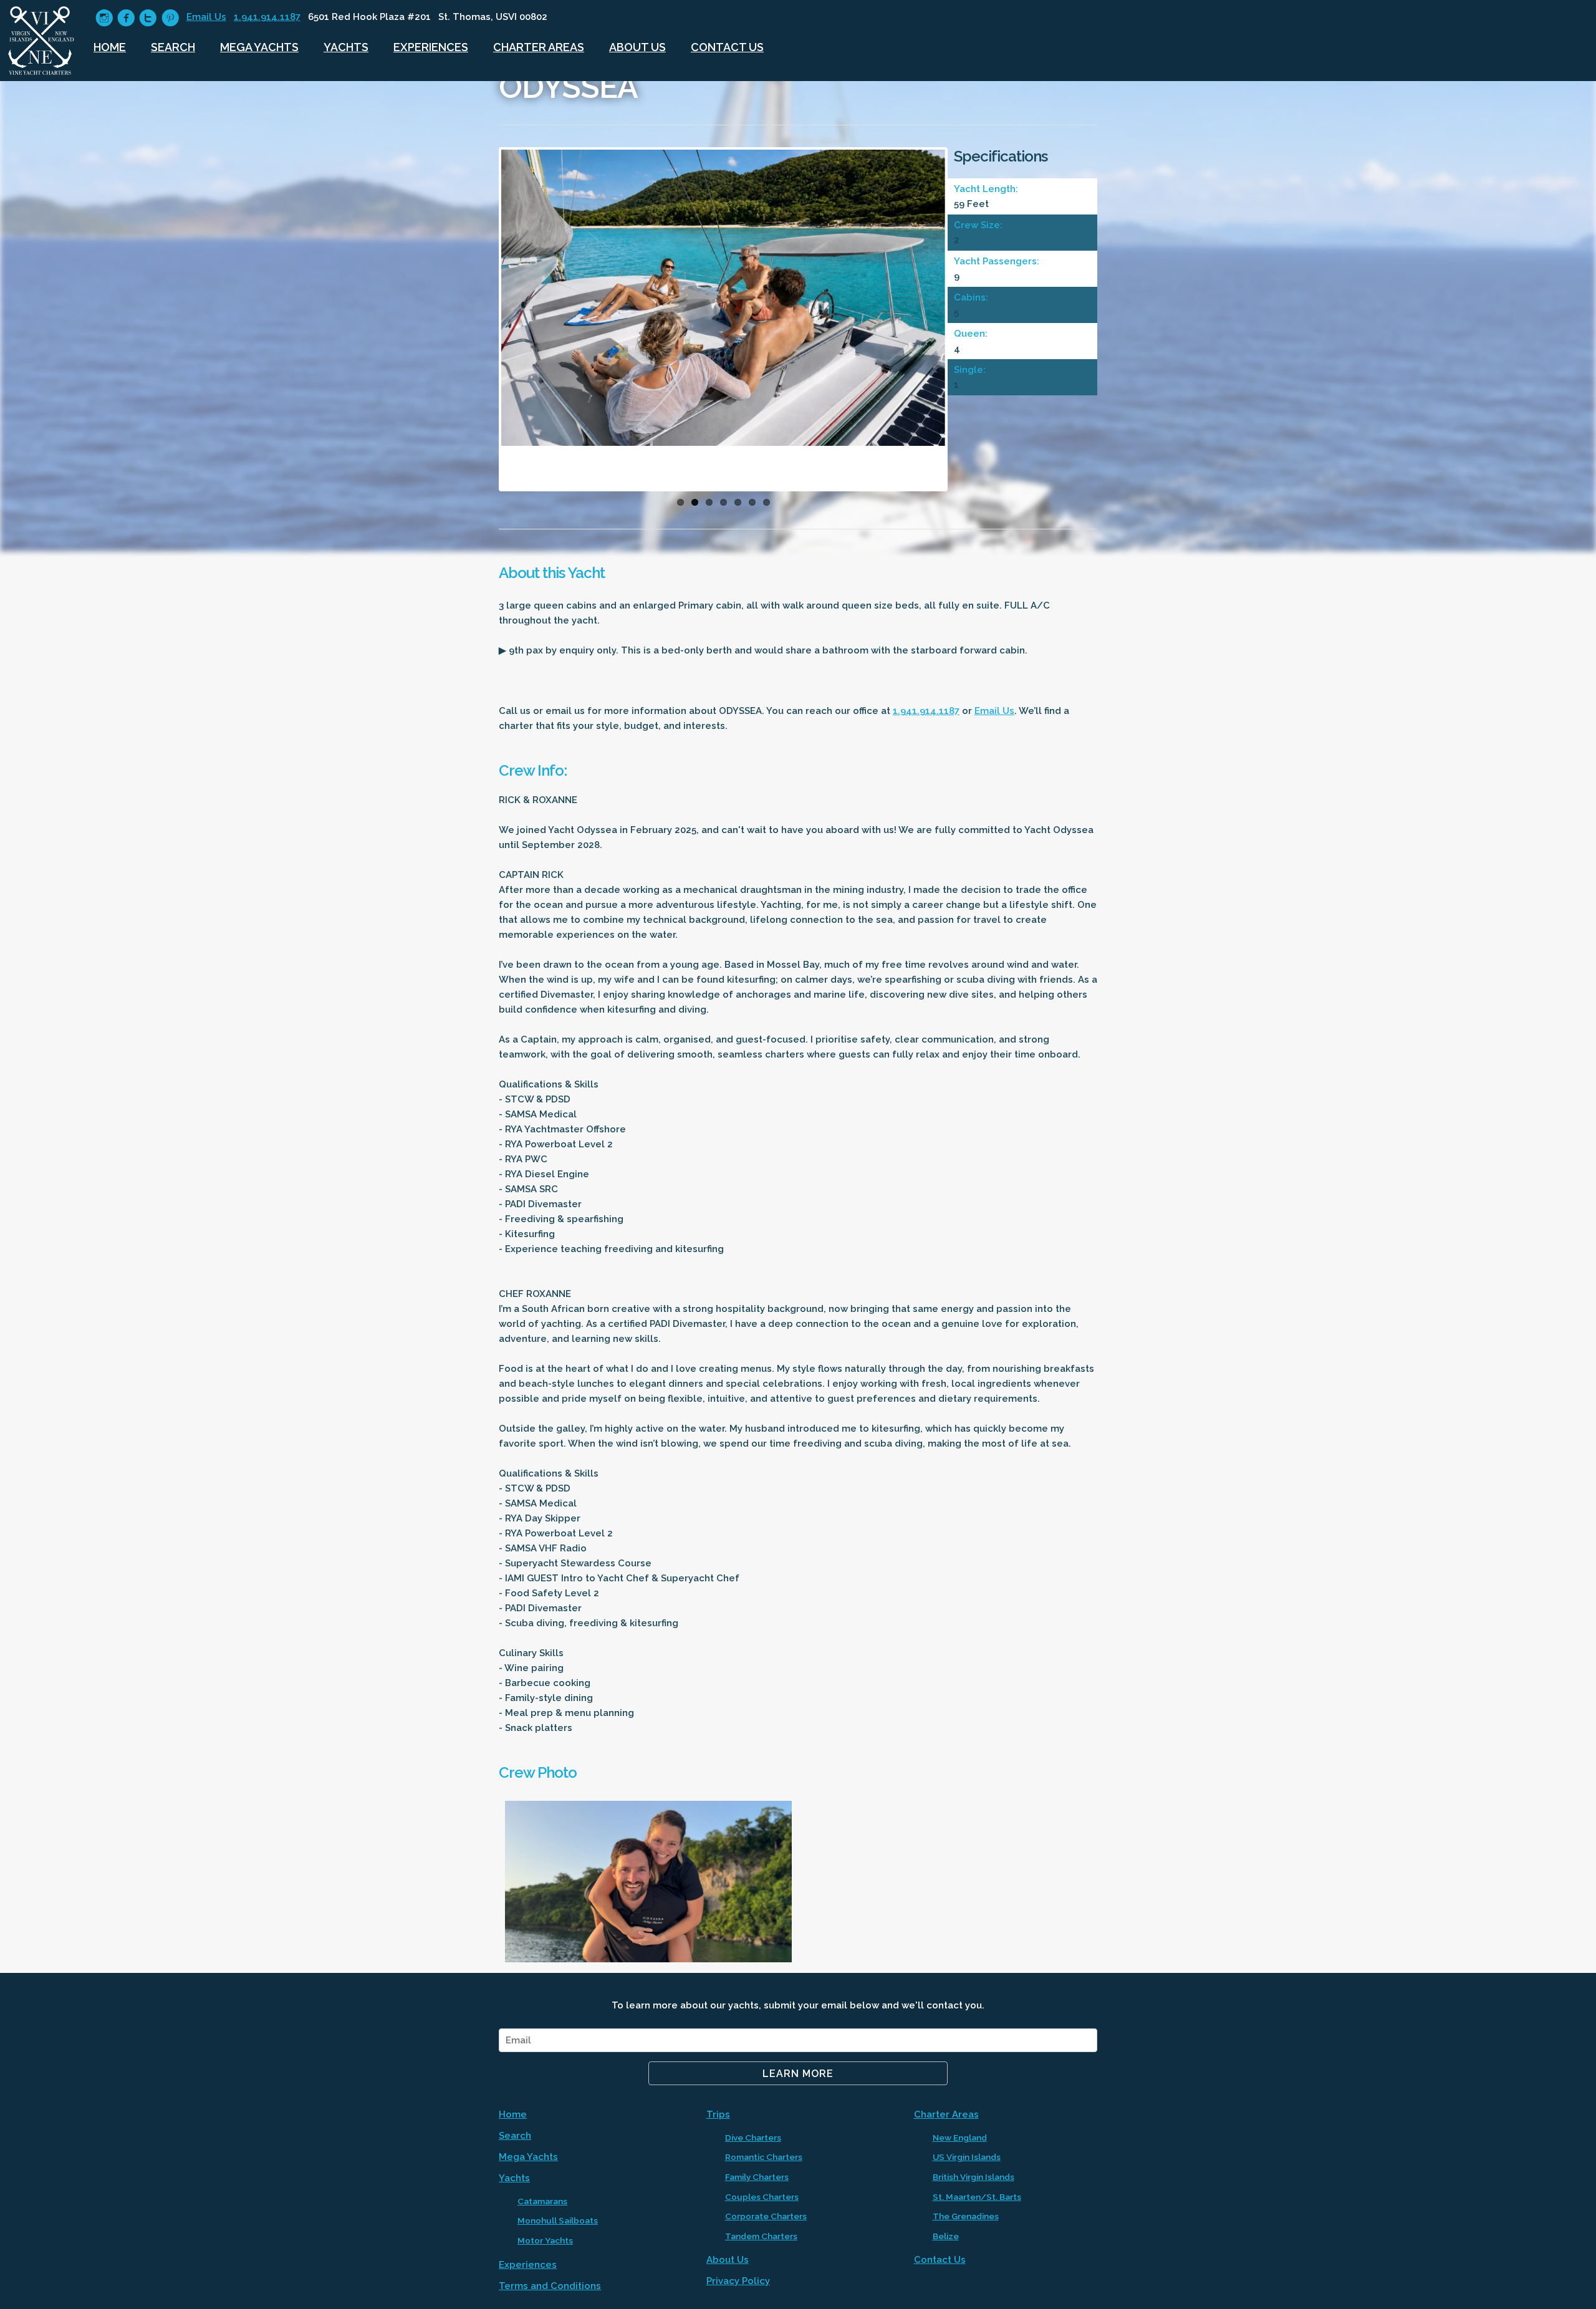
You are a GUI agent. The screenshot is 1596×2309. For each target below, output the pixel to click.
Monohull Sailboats (558, 2220)
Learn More (798, 2074)
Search (173, 47)
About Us (637, 47)
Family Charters (757, 2177)
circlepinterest (170, 18)
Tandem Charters (761, 2236)
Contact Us (727, 47)
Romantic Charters (764, 2157)
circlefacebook (126, 18)
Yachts (346, 47)
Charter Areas (539, 47)
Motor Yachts (545, 2240)
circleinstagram (104, 18)
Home (110, 47)
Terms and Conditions (550, 2286)
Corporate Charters (766, 2216)
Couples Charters (762, 2197)
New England (960, 2138)
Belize (946, 2236)
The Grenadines (966, 2216)
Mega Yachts (259, 47)
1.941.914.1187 (267, 17)
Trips (718, 2114)
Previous (483, 322)
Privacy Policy (738, 2281)
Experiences (431, 47)
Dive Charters (753, 2138)
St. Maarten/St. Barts (977, 2197)
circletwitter (148, 18)
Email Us (206, 17)
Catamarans (542, 2201)
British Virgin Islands (973, 2177)
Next (964, 322)
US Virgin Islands (967, 2157)
